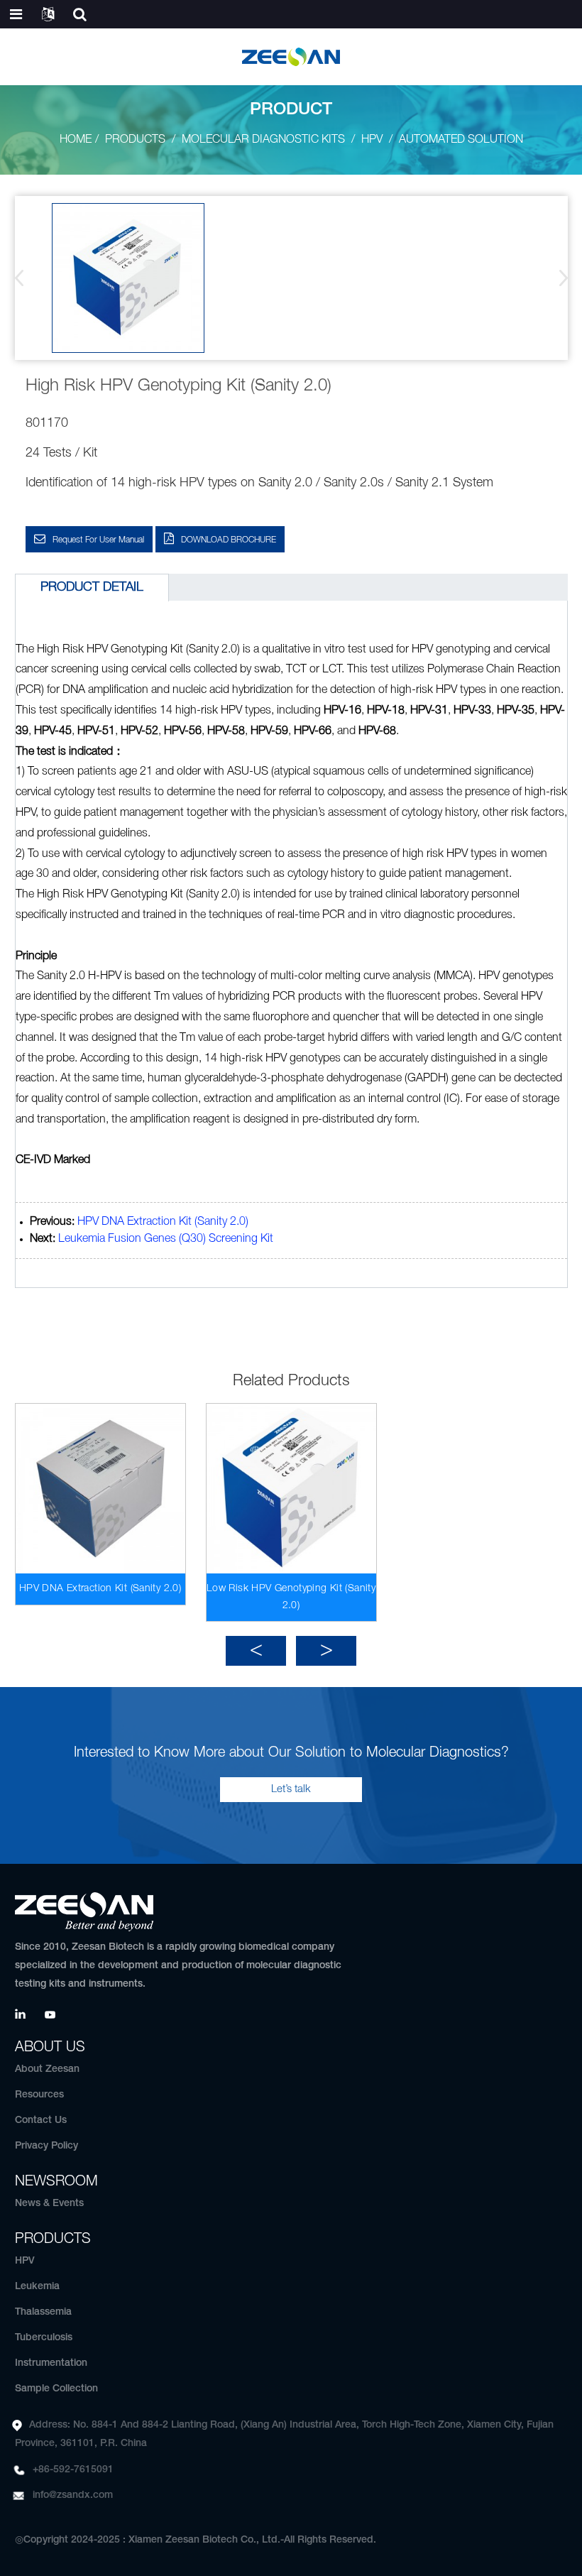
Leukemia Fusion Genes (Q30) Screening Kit (166, 1239)
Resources (39, 2095)
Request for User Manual (98, 540)
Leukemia (37, 2287)
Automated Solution (461, 140)
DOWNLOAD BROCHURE (229, 540)
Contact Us (41, 2121)
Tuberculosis (44, 2338)
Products (135, 140)
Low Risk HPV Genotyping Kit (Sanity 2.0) (291, 1597)
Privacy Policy (46, 2146)
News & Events (49, 2204)
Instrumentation (51, 2363)
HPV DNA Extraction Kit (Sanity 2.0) (163, 1222)
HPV (372, 140)
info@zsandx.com (73, 2495)
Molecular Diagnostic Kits (263, 140)
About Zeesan (47, 2069)
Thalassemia (43, 2312)
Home (76, 140)
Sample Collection (56, 2389)
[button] (559, 278)
